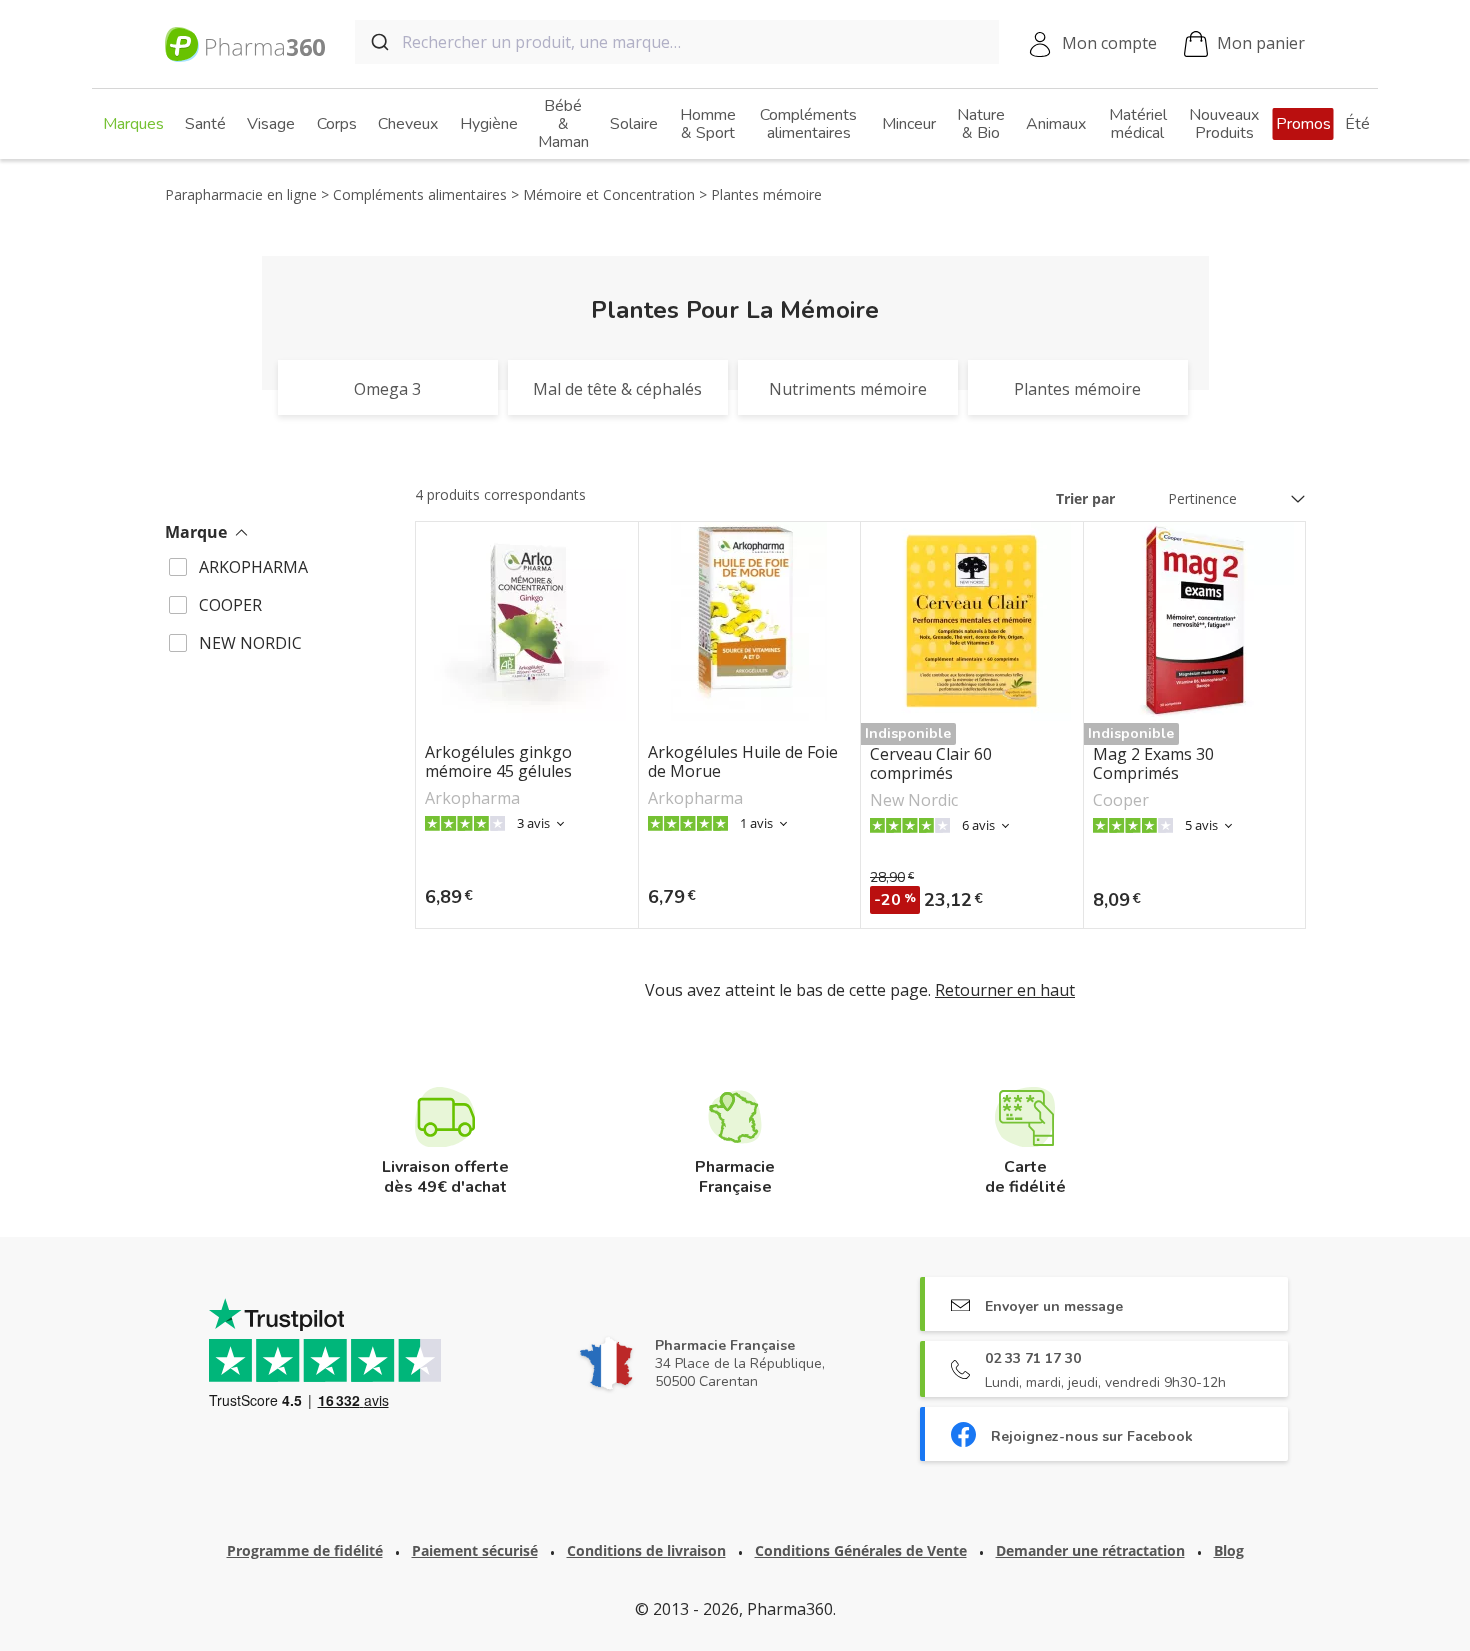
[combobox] (677, 42)
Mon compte (1109, 43)
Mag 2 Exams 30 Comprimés (1153, 764)
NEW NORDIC (250, 643)
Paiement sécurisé (475, 1550)
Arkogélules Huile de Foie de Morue (743, 762)
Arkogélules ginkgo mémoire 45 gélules (498, 762)
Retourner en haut (1005, 990)
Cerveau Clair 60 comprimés (931, 764)
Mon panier (1261, 43)
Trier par (1085, 498)
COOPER (230, 605)
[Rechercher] (378, 42)
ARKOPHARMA (253, 567)
